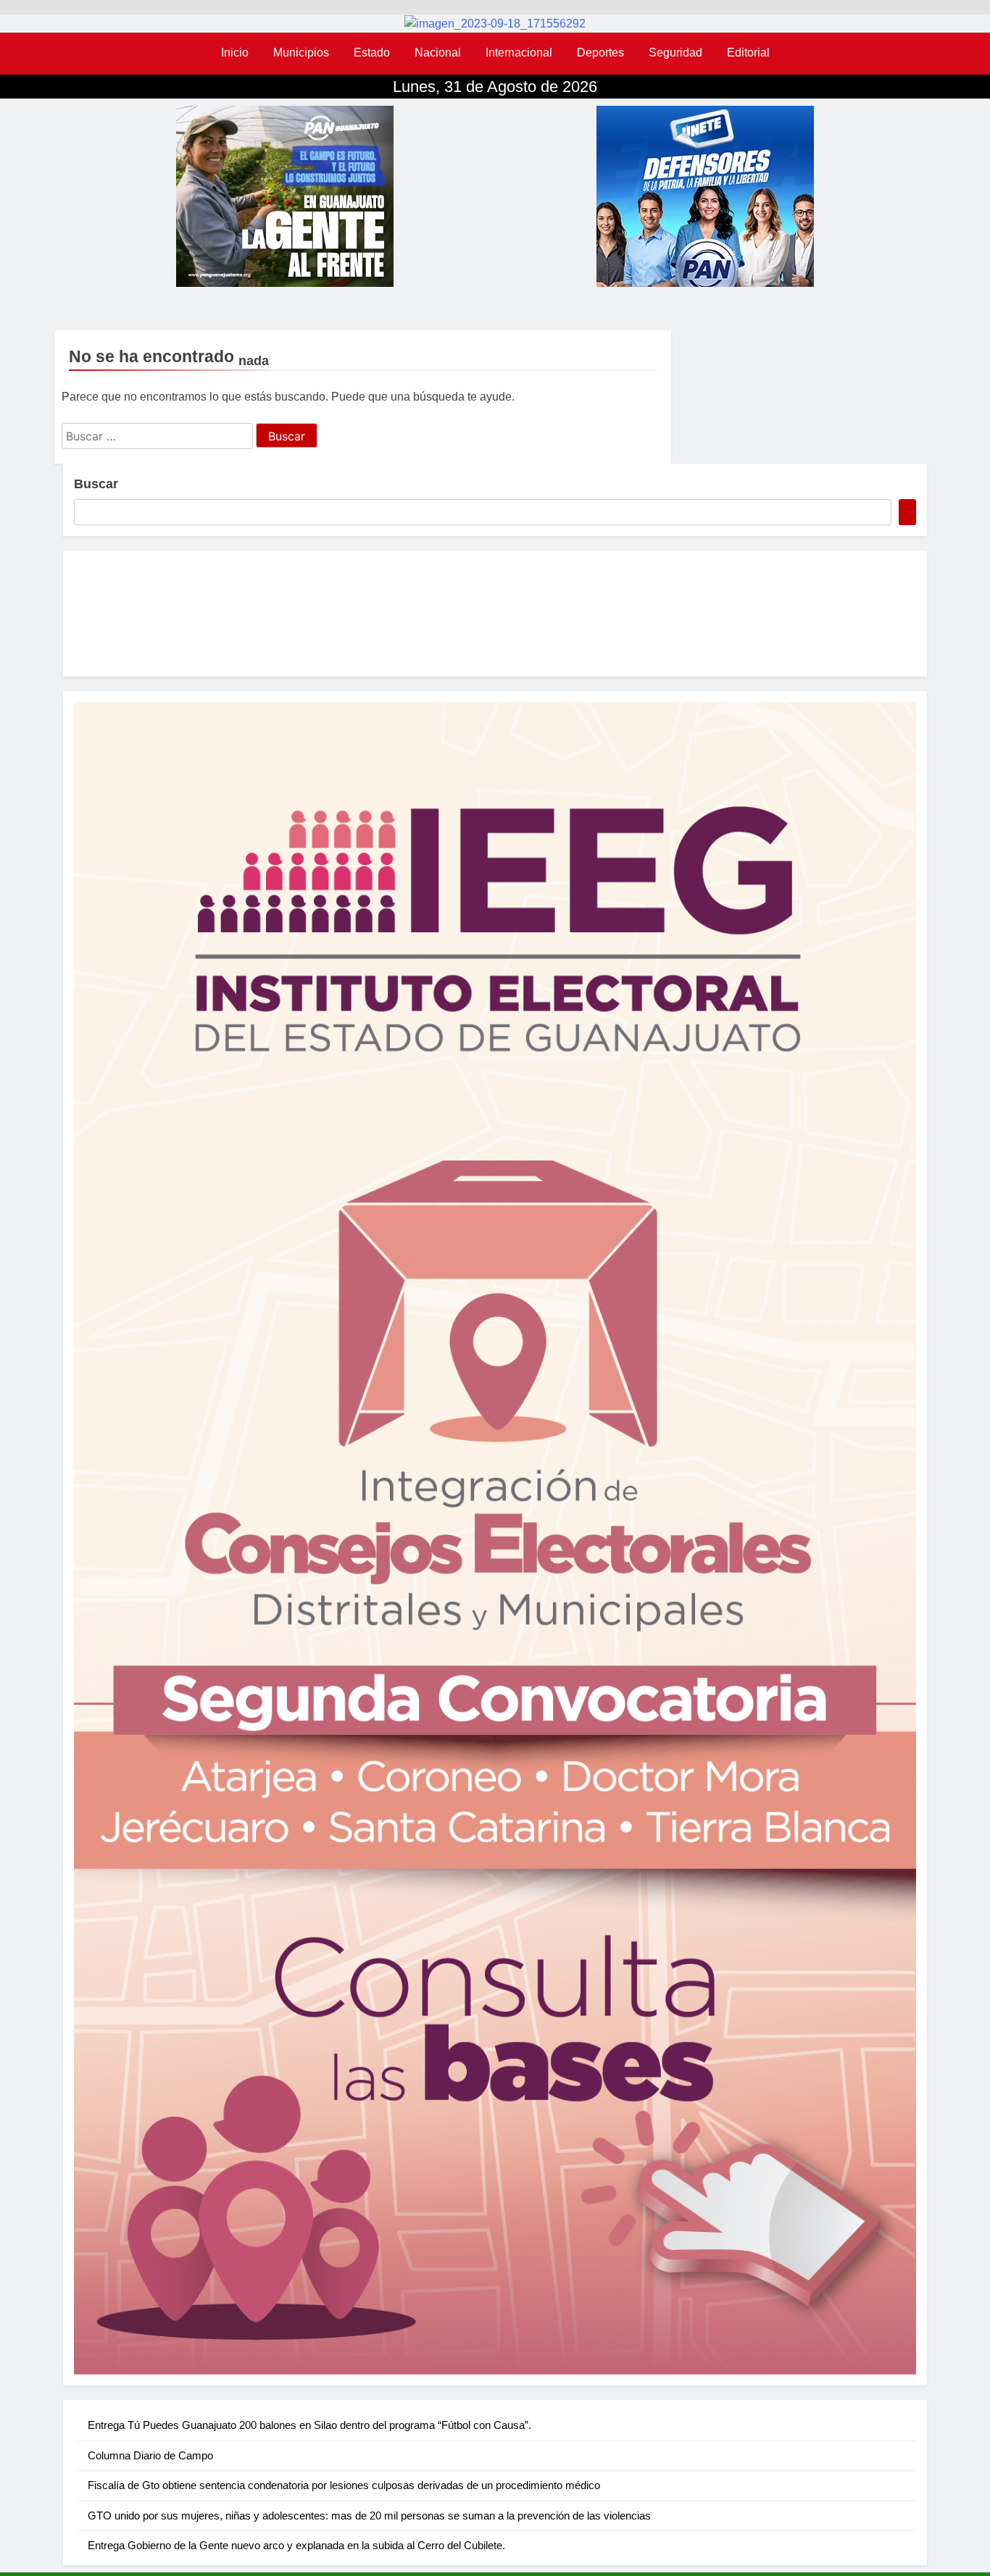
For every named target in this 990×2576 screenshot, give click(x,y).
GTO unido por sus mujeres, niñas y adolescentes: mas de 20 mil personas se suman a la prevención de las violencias (369, 2516)
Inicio (235, 53)
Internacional (519, 53)
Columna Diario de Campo (150, 2455)
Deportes (600, 53)
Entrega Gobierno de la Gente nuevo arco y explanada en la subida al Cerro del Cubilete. (296, 2545)
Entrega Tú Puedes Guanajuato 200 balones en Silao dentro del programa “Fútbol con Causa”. (309, 2425)
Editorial (748, 53)
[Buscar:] (159, 436)
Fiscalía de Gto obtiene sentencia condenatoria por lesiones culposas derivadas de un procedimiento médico (344, 2485)
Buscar (96, 484)
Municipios (301, 53)
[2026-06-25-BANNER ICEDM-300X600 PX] (495, 1538)
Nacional (438, 53)
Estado (372, 53)
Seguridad (675, 53)
